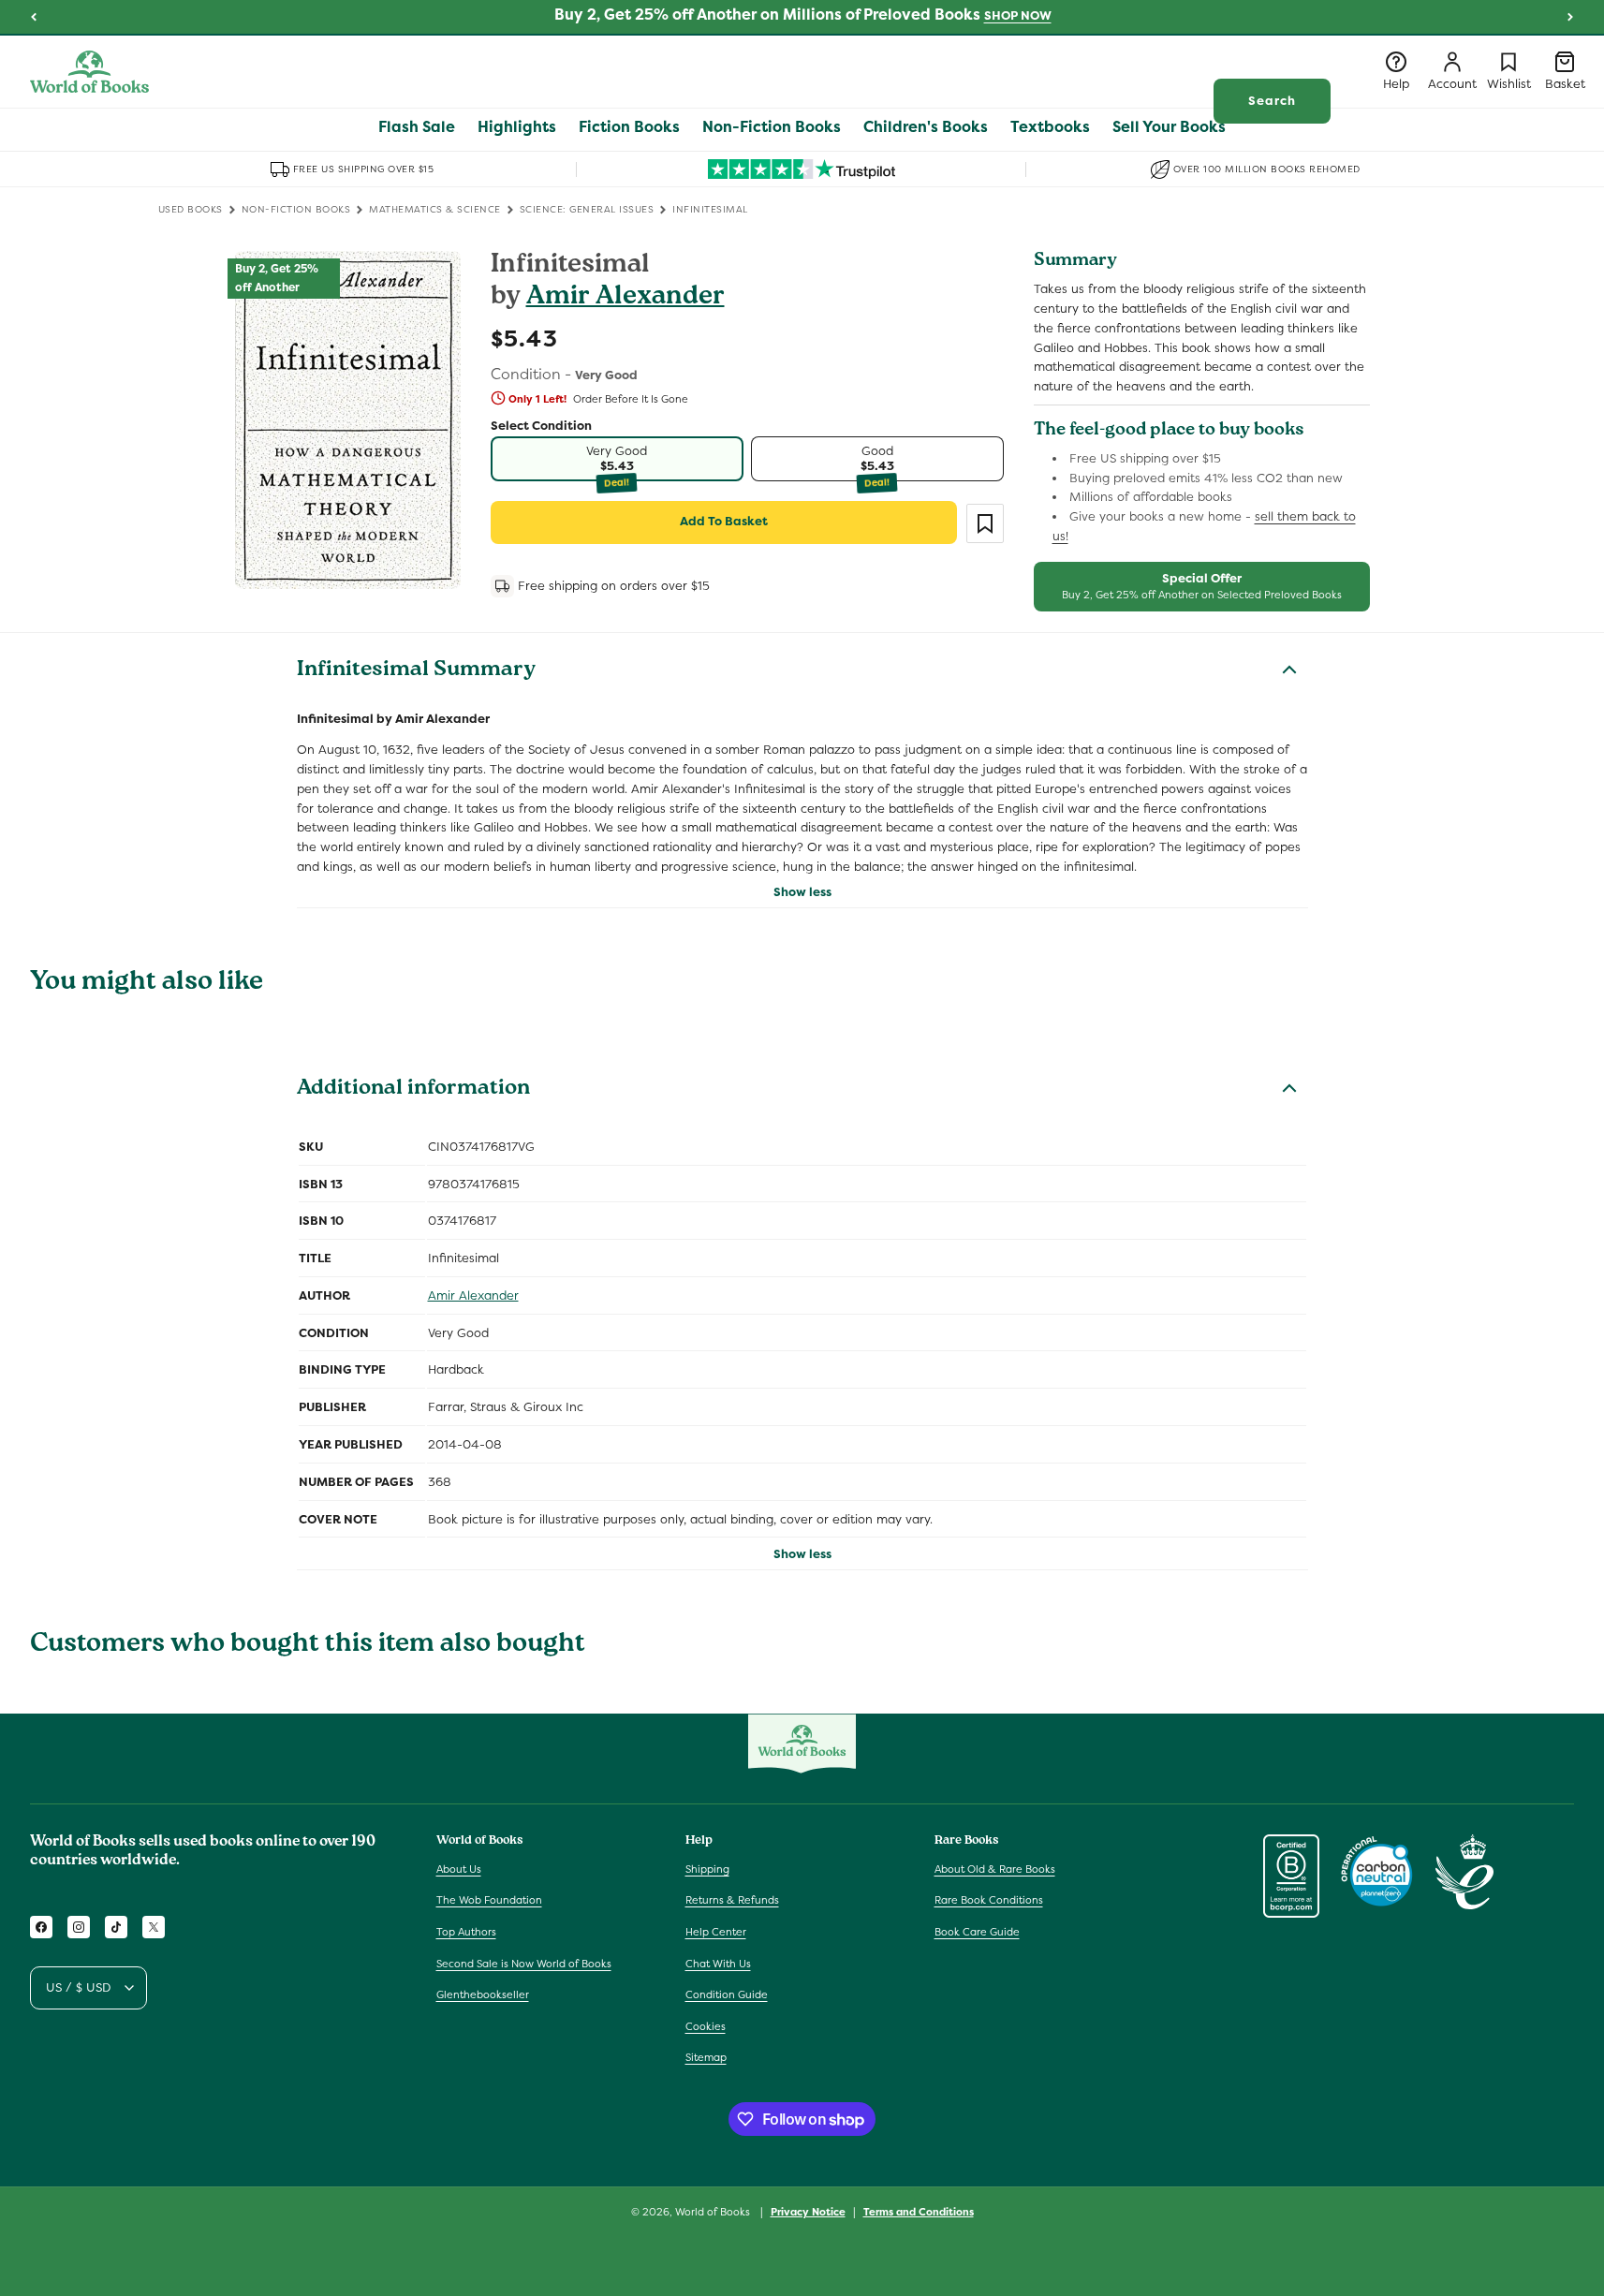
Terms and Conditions (919, 2212)
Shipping (707, 1869)
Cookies (706, 2026)
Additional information (413, 1090)
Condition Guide (727, 1994)
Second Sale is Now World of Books (524, 1964)
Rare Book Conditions (989, 1900)
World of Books (714, 2212)
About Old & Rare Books (995, 1869)
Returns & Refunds (732, 1900)
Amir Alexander (625, 298)
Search (1272, 101)
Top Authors (466, 1932)
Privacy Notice (808, 2212)
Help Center (716, 1932)
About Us (459, 1869)
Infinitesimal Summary (416, 671)
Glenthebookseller (483, 1994)
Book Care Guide (977, 1932)
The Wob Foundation (489, 1900)
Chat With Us (718, 1964)
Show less (802, 892)
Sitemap (706, 2057)
